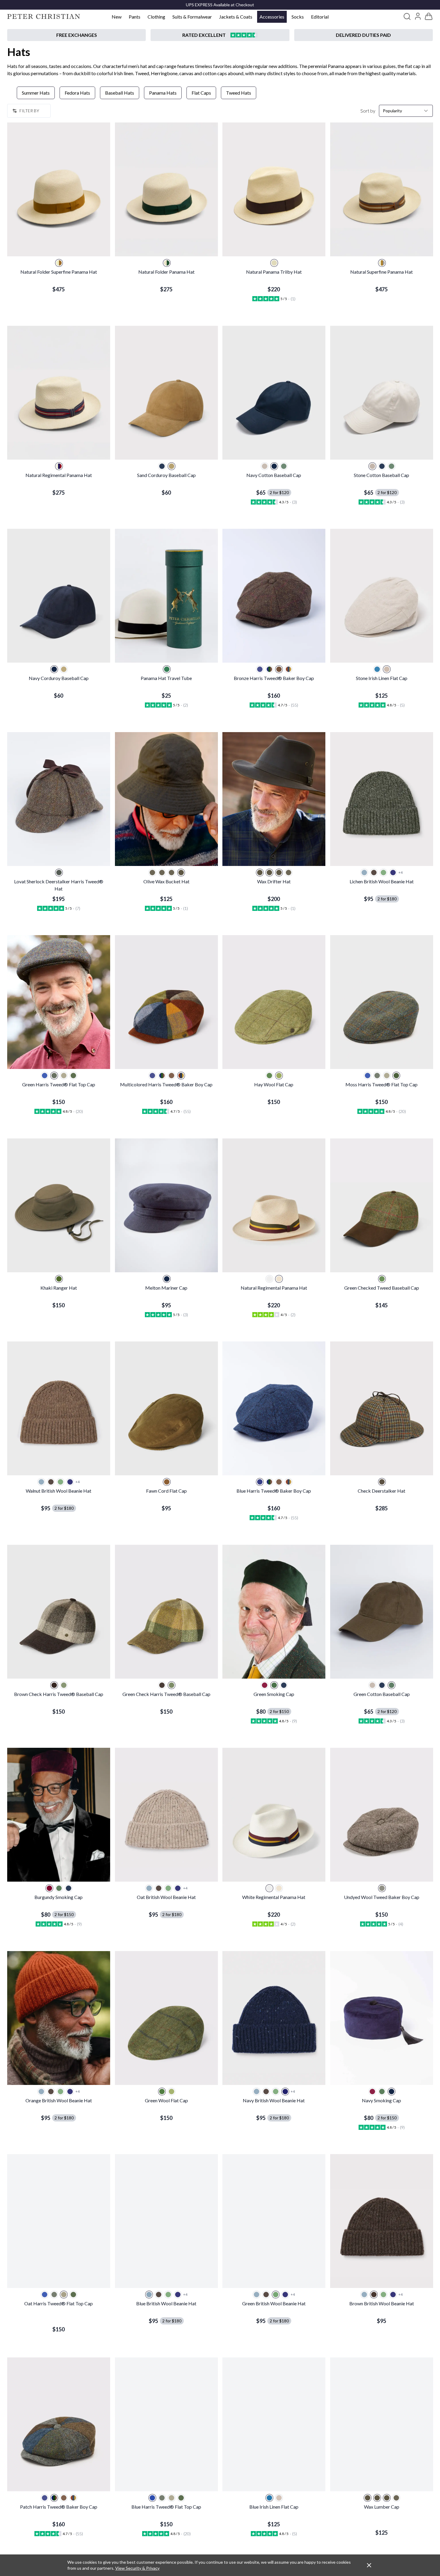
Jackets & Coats (236, 17)
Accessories (272, 17)
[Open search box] (407, 16)
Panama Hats (163, 93)
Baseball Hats (120, 93)
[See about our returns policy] (76, 35)
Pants (135, 17)
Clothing (156, 17)
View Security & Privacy (137, 2568)
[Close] (369, 2565)
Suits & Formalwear (192, 17)
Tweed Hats (239, 93)
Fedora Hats (77, 93)
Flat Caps (201, 93)
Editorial (320, 17)
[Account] (418, 16)
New (117, 17)
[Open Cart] (429, 16)
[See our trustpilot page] (220, 35)
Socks (298, 17)
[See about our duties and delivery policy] (364, 35)
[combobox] (406, 111)
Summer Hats (36, 93)
